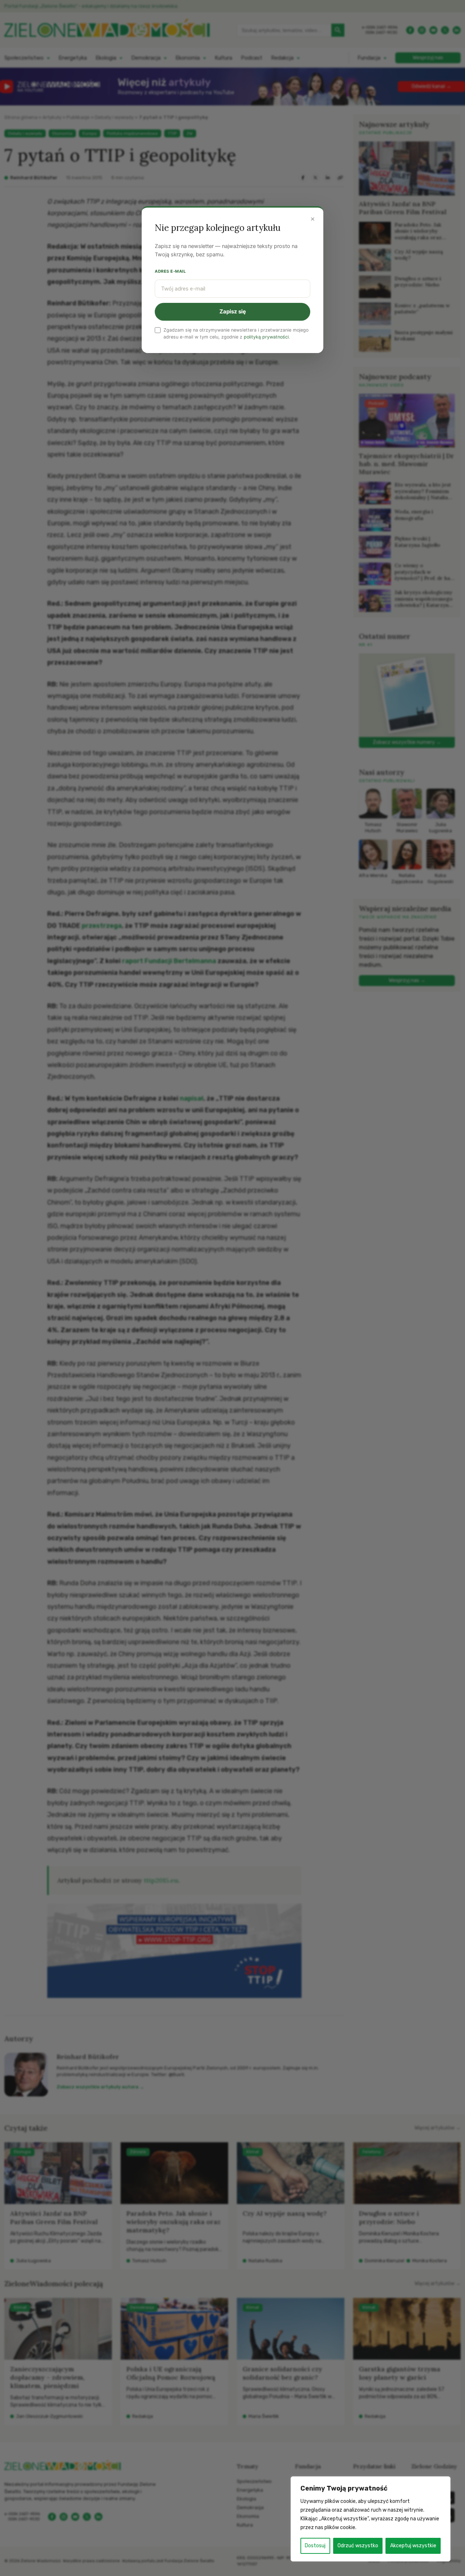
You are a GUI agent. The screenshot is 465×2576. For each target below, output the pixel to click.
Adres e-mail (170, 271)
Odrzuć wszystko (358, 2546)
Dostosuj (315, 2546)
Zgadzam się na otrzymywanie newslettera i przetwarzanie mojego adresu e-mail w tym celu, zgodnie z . (236, 333)
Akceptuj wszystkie (413, 2546)
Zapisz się (233, 311)
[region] (371, 2519)
